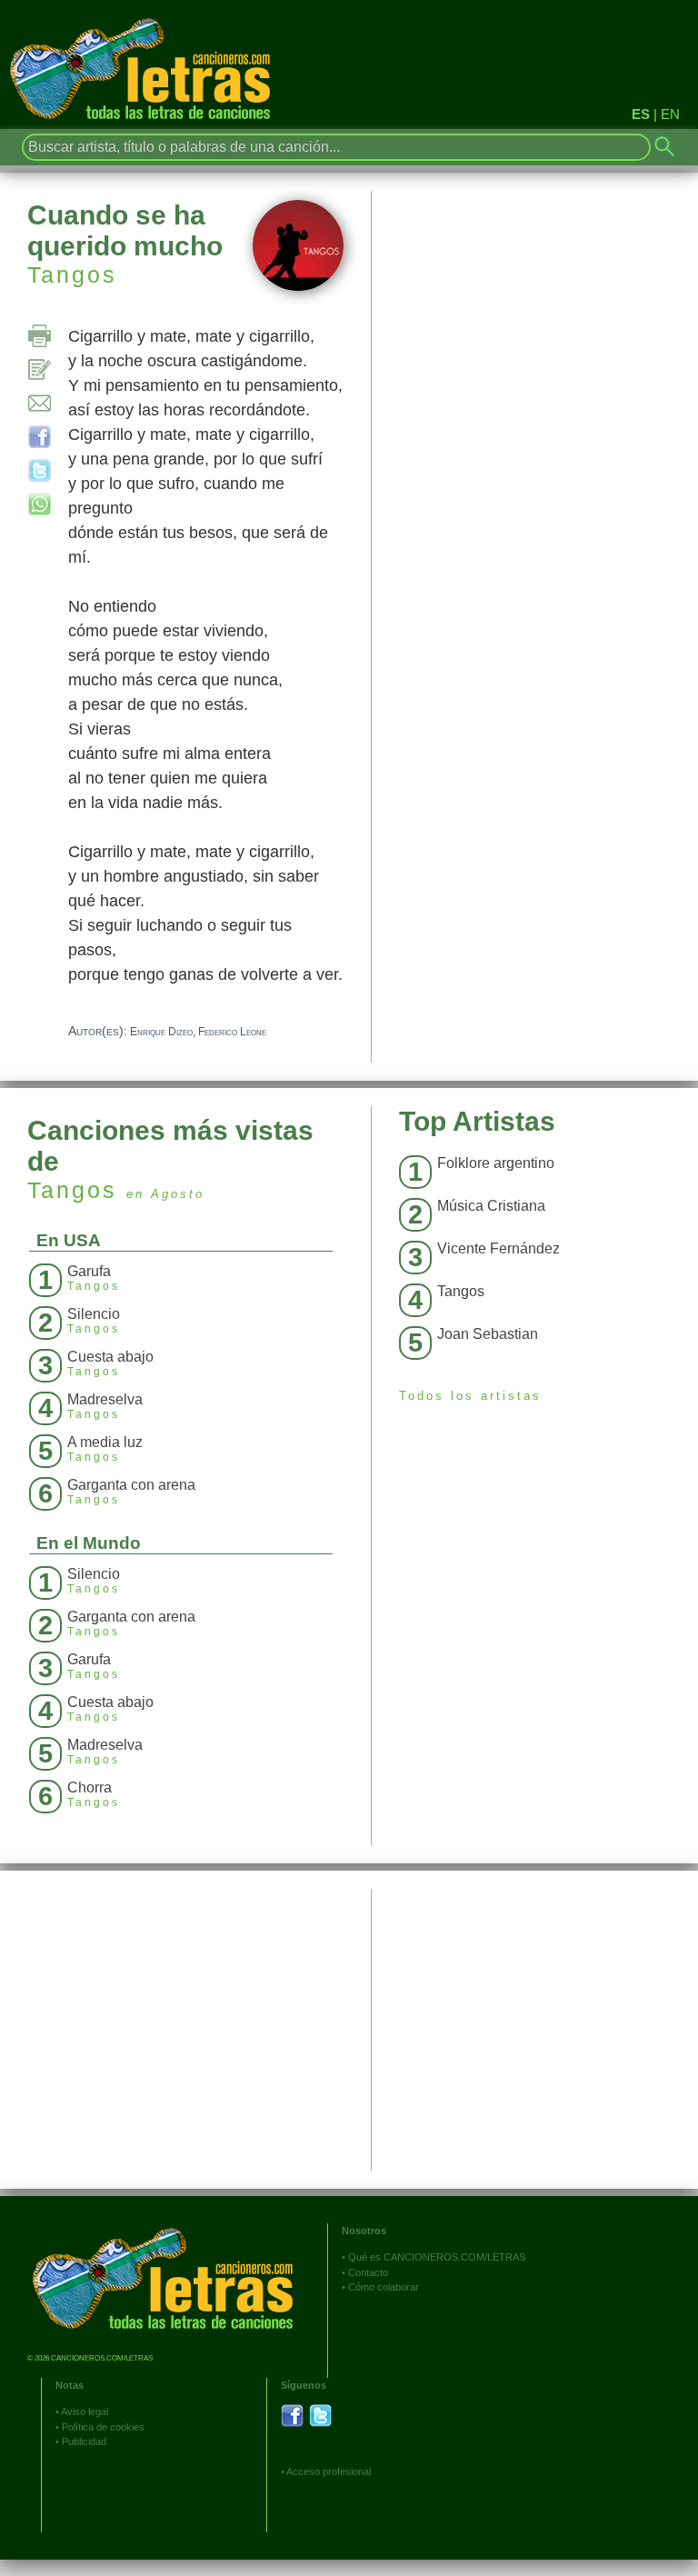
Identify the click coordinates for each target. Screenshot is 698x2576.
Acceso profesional (329, 2471)
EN (670, 114)
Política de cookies (103, 2427)
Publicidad (84, 2441)
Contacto (368, 2272)
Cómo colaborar (384, 2287)
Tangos (72, 275)
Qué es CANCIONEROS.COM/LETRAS (437, 2257)
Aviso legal (85, 2411)
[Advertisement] (535, 2016)
